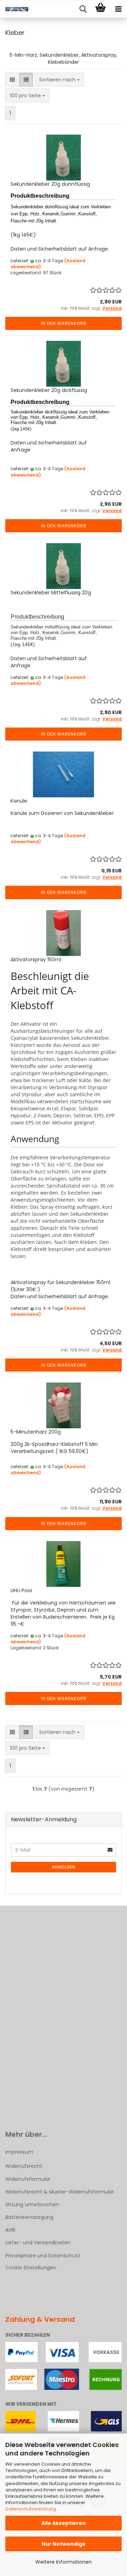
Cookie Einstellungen (31, 2268)
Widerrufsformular (28, 2179)
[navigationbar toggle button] (118, 9)
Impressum (19, 2152)
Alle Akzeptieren (64, 2523)
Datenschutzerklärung (31, 2509)
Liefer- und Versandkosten (38, 2243)
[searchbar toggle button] (83, 9)
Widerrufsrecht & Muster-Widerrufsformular (60, 2192)
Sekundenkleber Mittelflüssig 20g (51, 593)
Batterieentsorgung (29, 2217)
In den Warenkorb (64, 323)
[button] (12, 80)
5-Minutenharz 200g (36, 1432)
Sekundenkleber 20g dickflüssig (49, 390)
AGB (10, 2230)
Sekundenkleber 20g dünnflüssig (50, 184)
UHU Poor (22, 1590)
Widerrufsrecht (24, 2166)
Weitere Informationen (64, 2562)
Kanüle (19, 801)
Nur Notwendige (64, 2544)
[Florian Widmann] (14, 9)
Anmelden (64, 1867)
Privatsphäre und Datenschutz (43, 2256)
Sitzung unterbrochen (32, 2204)
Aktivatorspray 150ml (36, 959)
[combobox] (59, 80)
